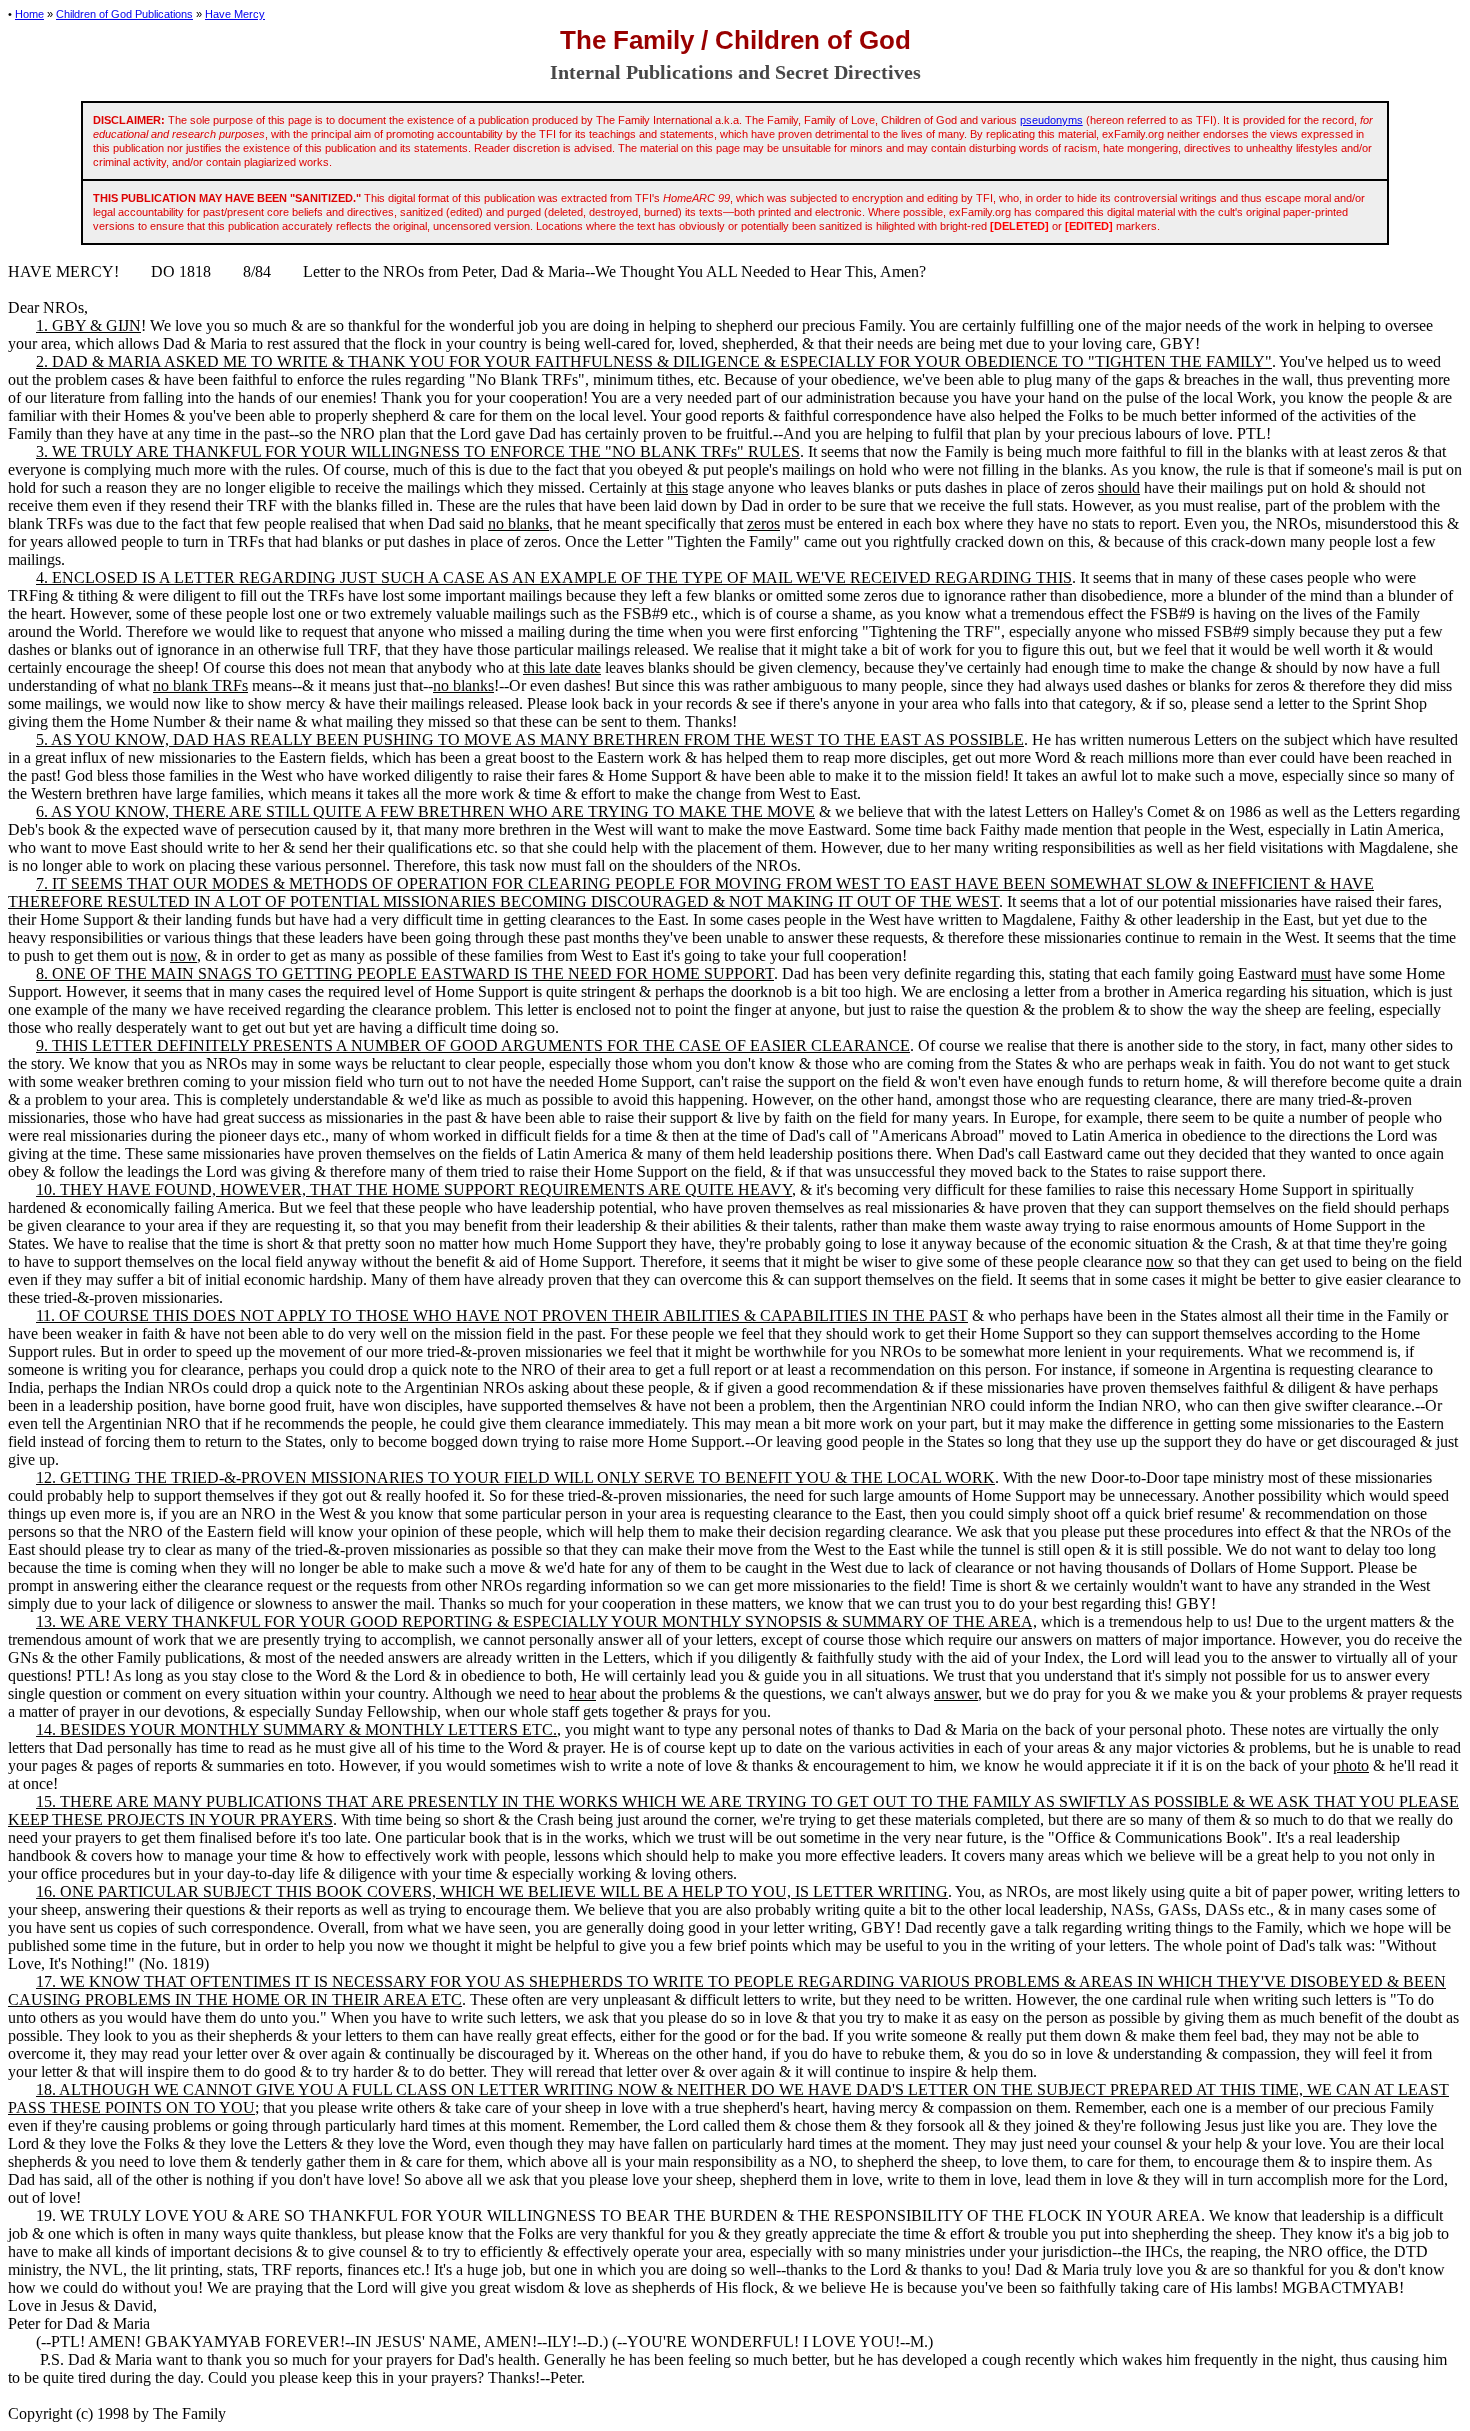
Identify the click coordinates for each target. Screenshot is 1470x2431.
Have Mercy (235, 14)
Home (29, 14)
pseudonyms (1051, 120)
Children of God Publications (124, 14)
